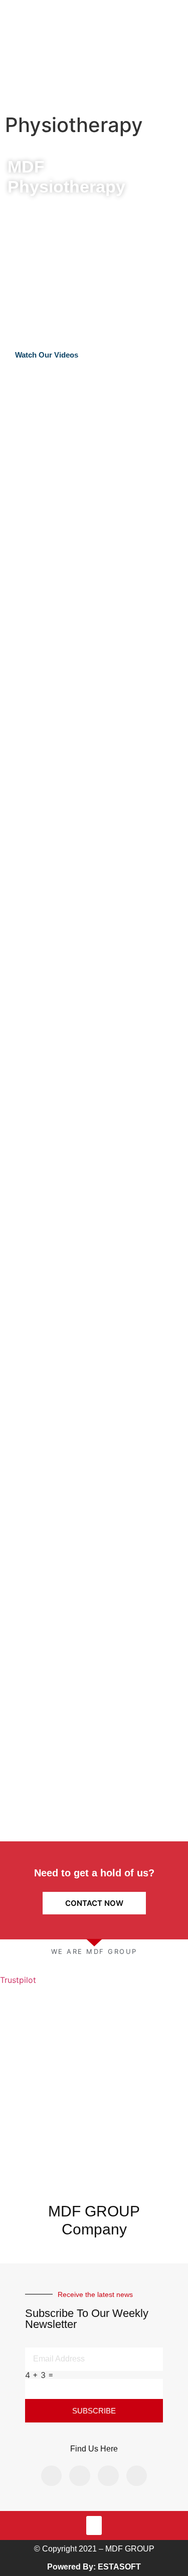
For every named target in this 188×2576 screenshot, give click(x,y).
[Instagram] (80, 2476)
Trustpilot (18, 1980)
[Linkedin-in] (108, 2476)
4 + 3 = (39, 2375)
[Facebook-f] (52, 2476)
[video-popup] (108, 355)
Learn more (94, 445)
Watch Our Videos (47, 355)
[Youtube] (137, 2476)
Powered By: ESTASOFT (94, 2567)
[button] (94, 2525)
